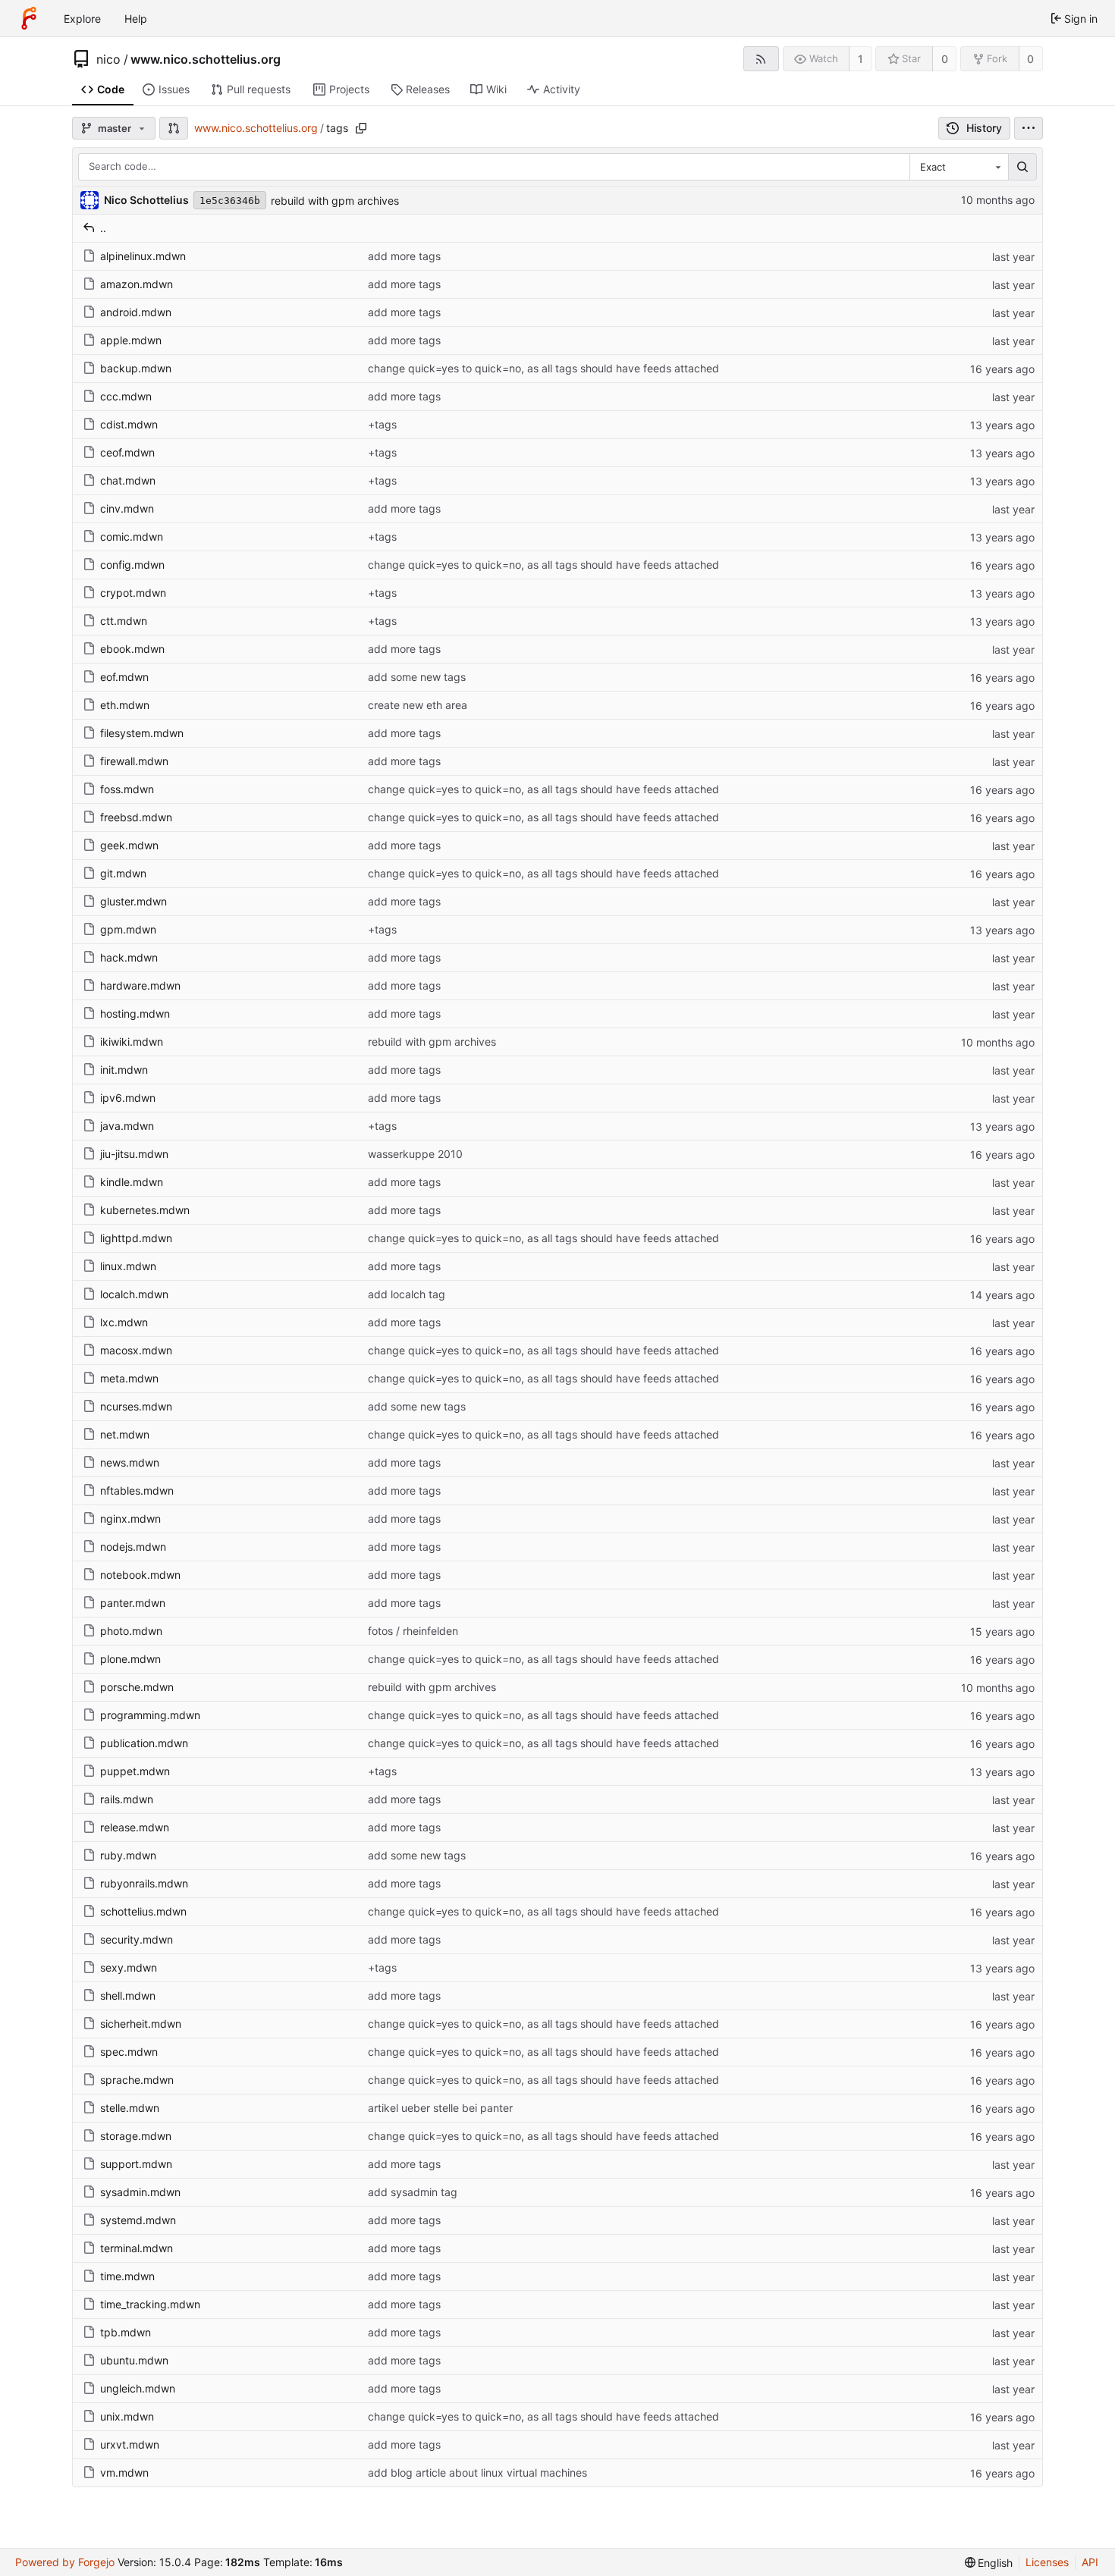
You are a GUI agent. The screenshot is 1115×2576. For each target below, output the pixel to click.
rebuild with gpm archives (335, 201)
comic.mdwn (132, 537)
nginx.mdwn (130, 1519)
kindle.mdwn (132, 1182)
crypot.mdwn (133, 593)
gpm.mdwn (128, 929)
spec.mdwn (129, 2052)
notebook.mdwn (140, 1575)
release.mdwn (135, 1827)
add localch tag (407, 1294)
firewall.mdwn (134, 761)
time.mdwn (127, 2276)
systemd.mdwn (138, 2220)
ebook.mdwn (132, 649)
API (1090, 2562)
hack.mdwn (129, 957)
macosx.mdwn (136, 1350)
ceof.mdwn (127, 452)
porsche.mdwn (137, 1687)
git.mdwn (123, 873)
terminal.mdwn (137, 2248)
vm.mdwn (124, 2472)
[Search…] (1022, 167)
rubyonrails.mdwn (144, 1883)
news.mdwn (130, 1462)
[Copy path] (361, 128)
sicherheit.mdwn (141, 2024)
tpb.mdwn (126, 2332)
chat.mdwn (128, 480)
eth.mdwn (125, 705)
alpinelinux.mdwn (143, 256)
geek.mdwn (129, 845)
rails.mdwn (127, 1799)
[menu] (1029, 128)
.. (103, 228)
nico (108, 59)
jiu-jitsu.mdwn (134, 1154)
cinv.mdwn (127, 508)
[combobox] (959, 167)
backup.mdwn (136, 368)
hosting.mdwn (135, 1013)
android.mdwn (136, 312)
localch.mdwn (134, 1294)
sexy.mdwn (129, 1967)
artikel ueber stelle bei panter (440, 2108)
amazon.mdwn (137, 284)
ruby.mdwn (128, 1855)
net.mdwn (125, 1434)
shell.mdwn (128, 1996)
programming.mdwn (150, 1715)
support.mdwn (136, 2164)
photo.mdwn (131, 1631)
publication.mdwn (144, 1743)
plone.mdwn (130, 1659)
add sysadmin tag (413, 2192)
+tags (382, 424)
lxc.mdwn (124, 1322)
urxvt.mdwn (130, 2444)
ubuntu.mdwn (134, 2360)
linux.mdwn (128, 1266)
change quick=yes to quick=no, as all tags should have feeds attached (543, 368)
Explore (82, 19)
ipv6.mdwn (128, 1098)
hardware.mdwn (140, 985)
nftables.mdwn (137, 1490)
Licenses (1047, 2562)
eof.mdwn (124, 677)
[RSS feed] (761, 59)
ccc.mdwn (126, 396)
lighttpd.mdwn (136, 1238)
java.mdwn (127, 1126)
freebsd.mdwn (136, 817)
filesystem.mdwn (142, 733)
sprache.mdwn (137, 2080)
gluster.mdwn (133, 901)
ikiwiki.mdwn (132, 1042)
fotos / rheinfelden (413, 1631)
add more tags (404, 256)
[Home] (29, 18)
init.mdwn (124, 1070)
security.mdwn (137, 1939)
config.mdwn (132, 565)
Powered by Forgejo (65, 2562)
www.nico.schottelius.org (206, 59)
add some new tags (417, 677)
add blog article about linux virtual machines (477, 2472)
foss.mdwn (127, 789)
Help (136, 19)
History (984, 128)
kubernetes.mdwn (145, 1210)
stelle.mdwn (130, 2108)
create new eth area (418, 705)
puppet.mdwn (135, 1771)
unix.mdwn (127, 2416)
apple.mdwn (131, 340)
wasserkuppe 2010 (415, 1154)
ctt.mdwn (124, 621)
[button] (174, 128)
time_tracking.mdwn (150, 2304)
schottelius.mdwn (143, 1911)
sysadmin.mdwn (140, 2192)
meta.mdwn (129, 1378)
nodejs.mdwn (133, 1547)
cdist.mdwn (129, 424)
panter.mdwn (133, 1603)
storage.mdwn (136, 2136)
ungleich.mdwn (138, 2388)
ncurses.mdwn (136, 1406)
